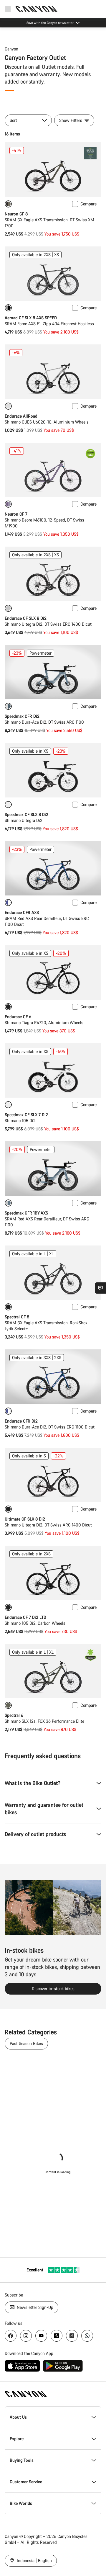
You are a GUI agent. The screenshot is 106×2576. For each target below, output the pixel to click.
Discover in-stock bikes (53, 1989)
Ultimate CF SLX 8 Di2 (25, 1519)
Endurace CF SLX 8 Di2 (26, 618)
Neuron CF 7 (16, 514)
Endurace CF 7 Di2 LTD (25, 1617)
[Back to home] (37, 9)
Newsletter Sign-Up (34, 2307)
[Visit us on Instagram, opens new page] (26, 2336)
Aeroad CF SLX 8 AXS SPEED (31, 318)
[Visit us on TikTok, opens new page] (72, 2336)
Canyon (11, 49)
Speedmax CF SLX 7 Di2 (26, 1115)
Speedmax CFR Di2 (22, 716)
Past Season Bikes (26, 2043)
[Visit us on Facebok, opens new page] (11, 2336)
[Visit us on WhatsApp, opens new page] (87, 2336)
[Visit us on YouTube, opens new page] (41, 2336)
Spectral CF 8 (17, 1317)
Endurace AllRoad (21, 416)
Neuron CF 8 (16, 214)
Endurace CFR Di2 (21, 1421)
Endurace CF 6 (18, 1017)
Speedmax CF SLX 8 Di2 (26, 814)
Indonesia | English (34, 2561)
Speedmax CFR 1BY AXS (26, 1213)
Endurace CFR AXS (22, 912)
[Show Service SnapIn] (100, 1288)
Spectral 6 (14, 1715)
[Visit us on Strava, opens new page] (57, 2336)
